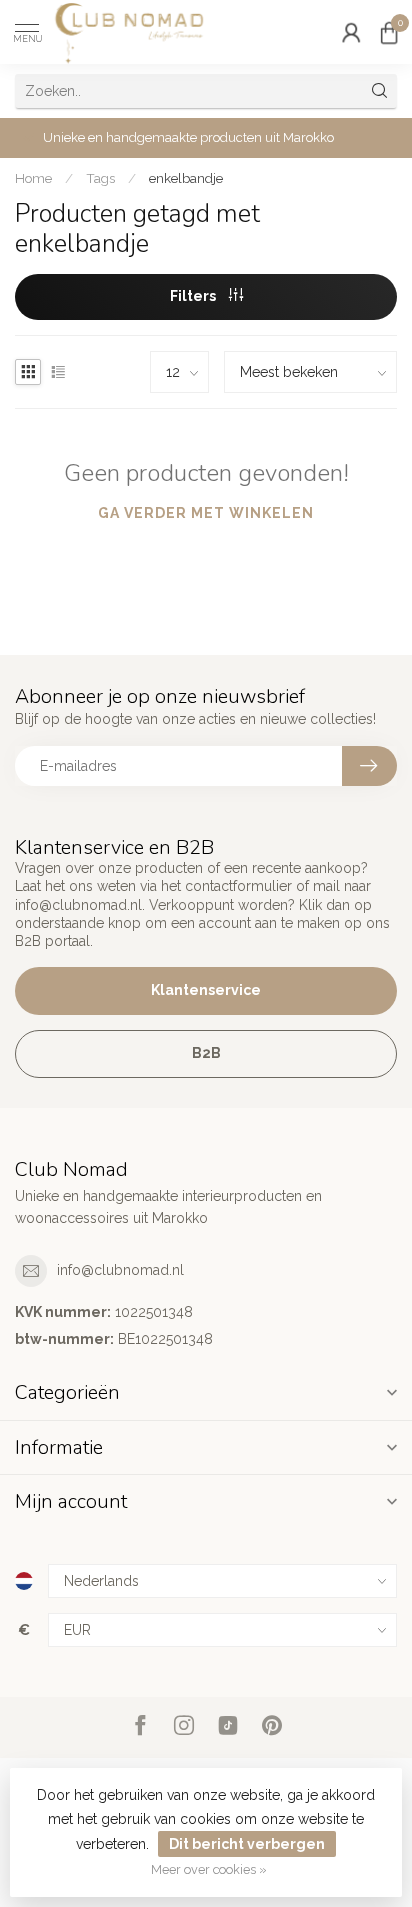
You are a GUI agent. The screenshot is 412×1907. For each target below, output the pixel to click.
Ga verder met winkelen (206, 513)
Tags (100, 178)
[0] (389, 32)
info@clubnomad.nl (120, 1270)
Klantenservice (206, 990)
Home (33, 178)
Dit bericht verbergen (247, 1844)
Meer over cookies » (209, 1869)
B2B (206, 1053)
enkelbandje (186, 178)
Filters (194, 296)
